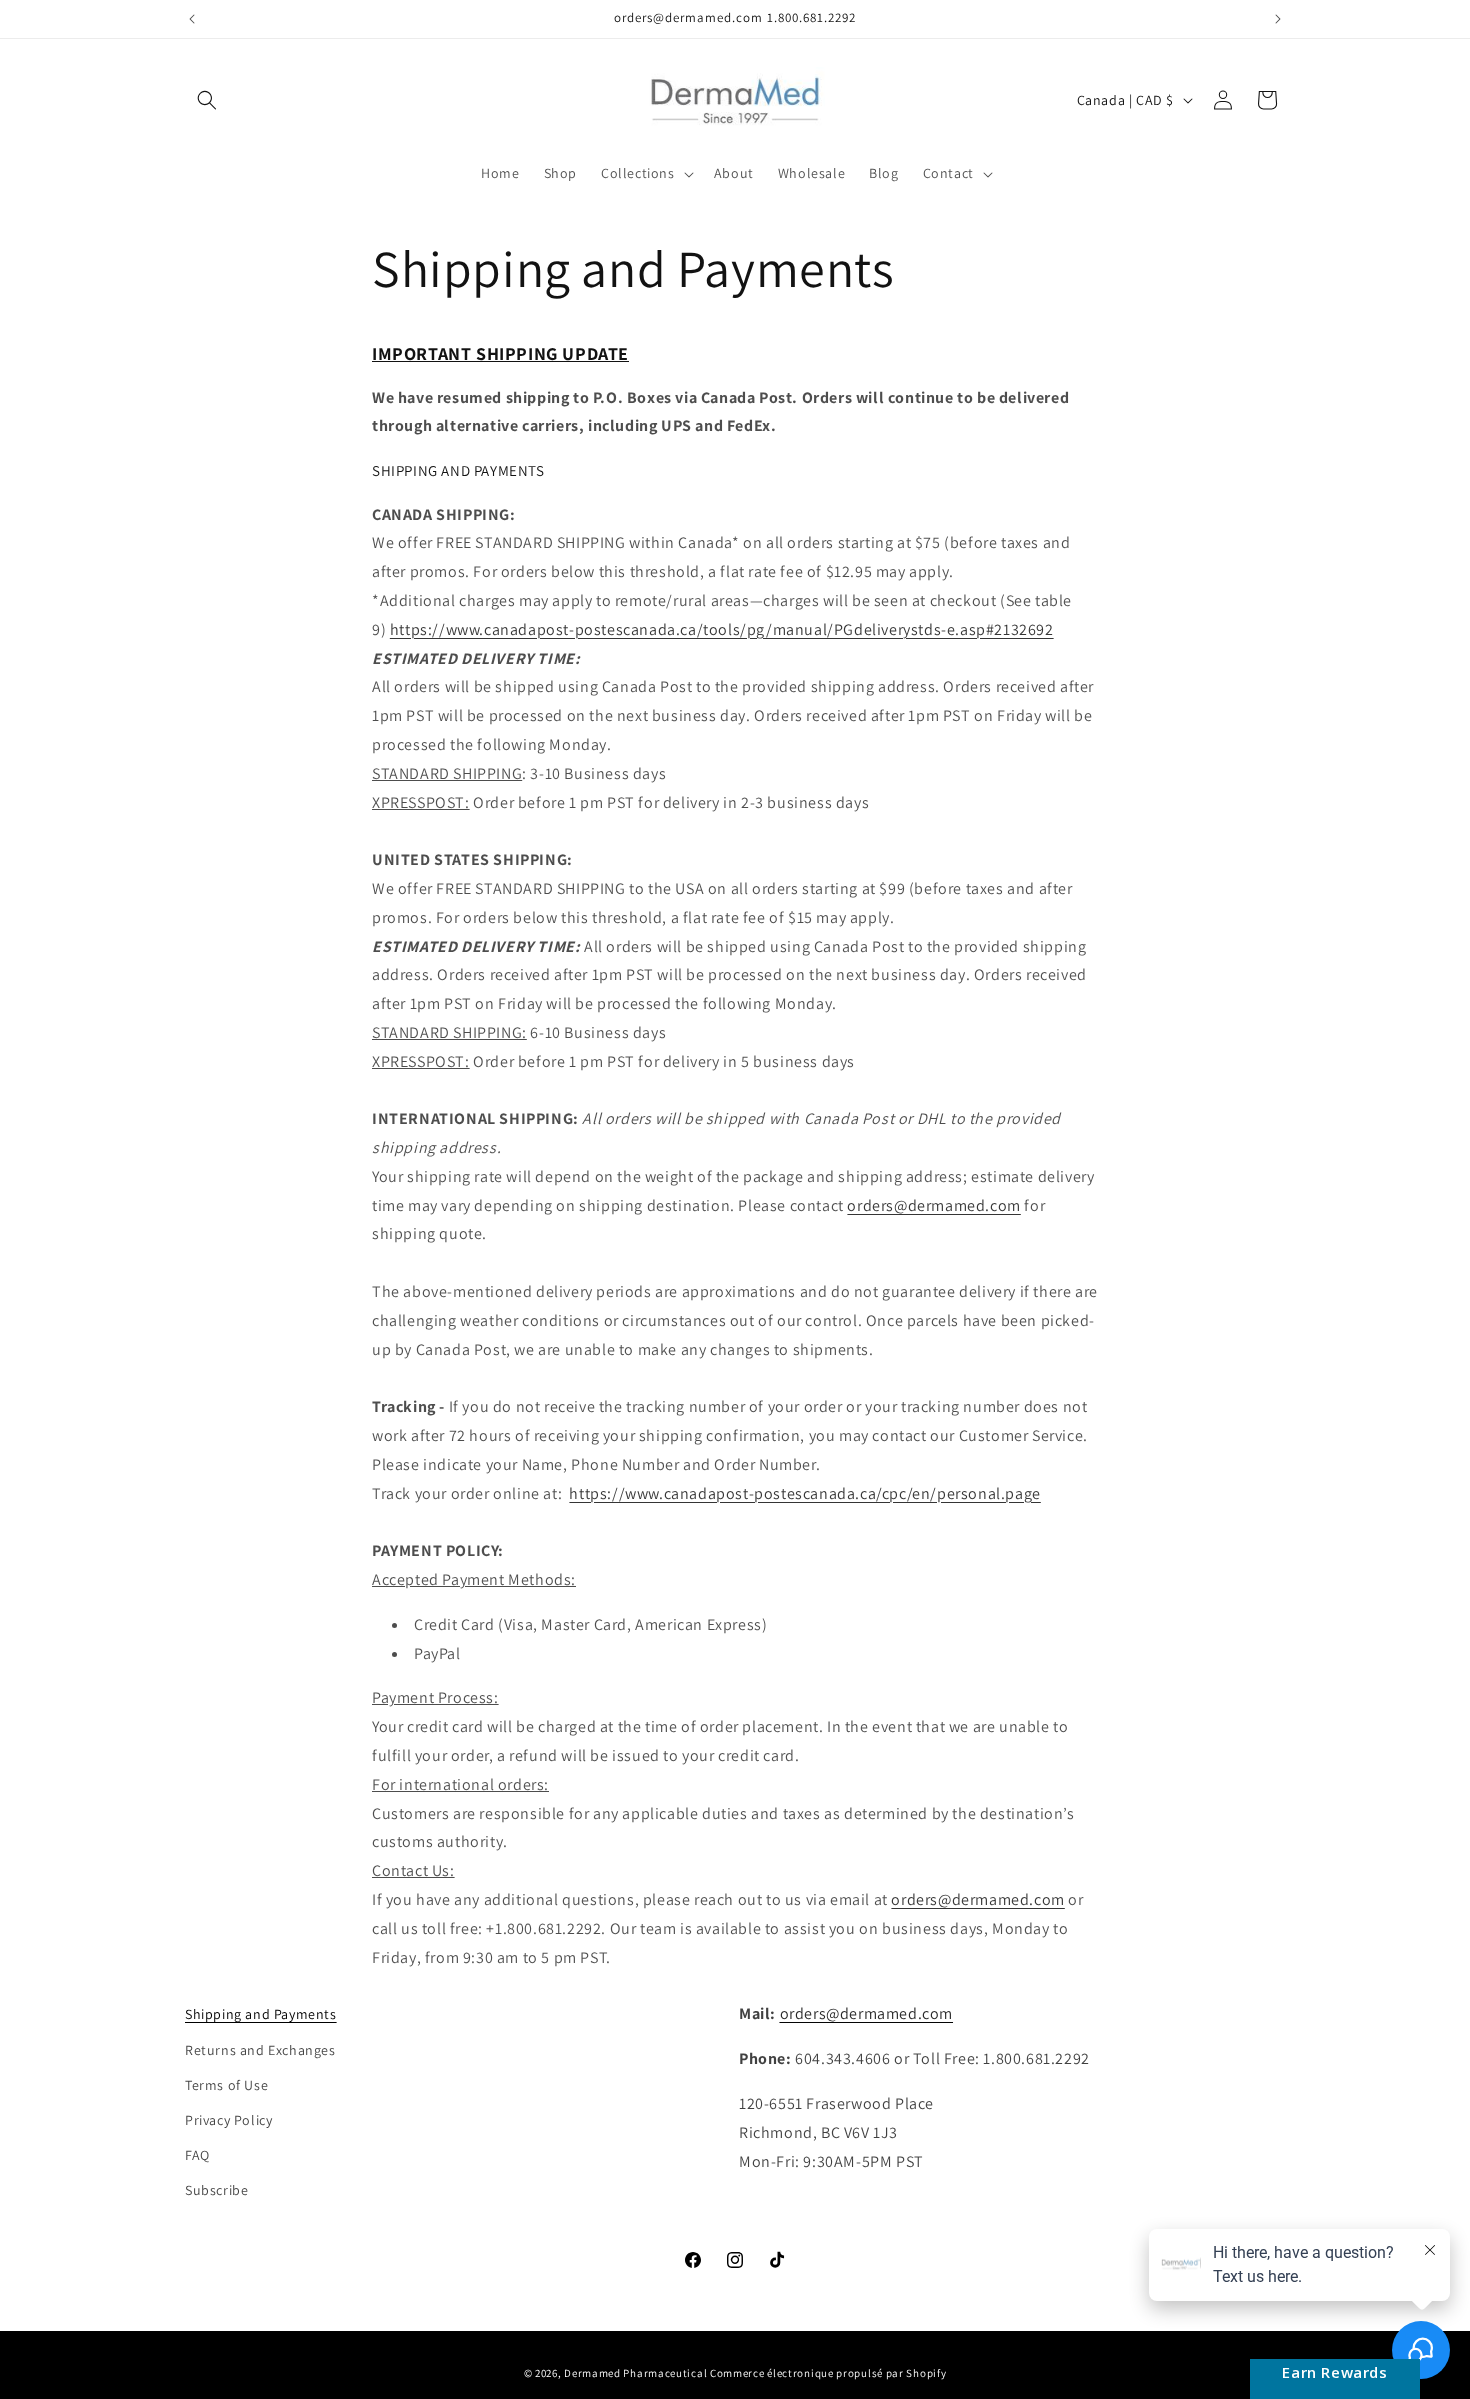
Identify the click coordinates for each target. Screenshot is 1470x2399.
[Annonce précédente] (192, 19)
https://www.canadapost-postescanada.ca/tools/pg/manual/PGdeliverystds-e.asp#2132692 (722, 629)
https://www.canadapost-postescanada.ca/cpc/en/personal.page (804, 1493)
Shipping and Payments (261, 2014)
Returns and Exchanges (260, 2050)
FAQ (197, 2155)
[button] (207, 100)
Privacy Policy (228, 2120)
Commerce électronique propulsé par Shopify (828, 2373)
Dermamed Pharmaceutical (635, 2373)
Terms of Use (226, 2085)
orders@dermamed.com (933, 1205)
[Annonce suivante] (1278, 19)
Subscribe (216, 2190)
